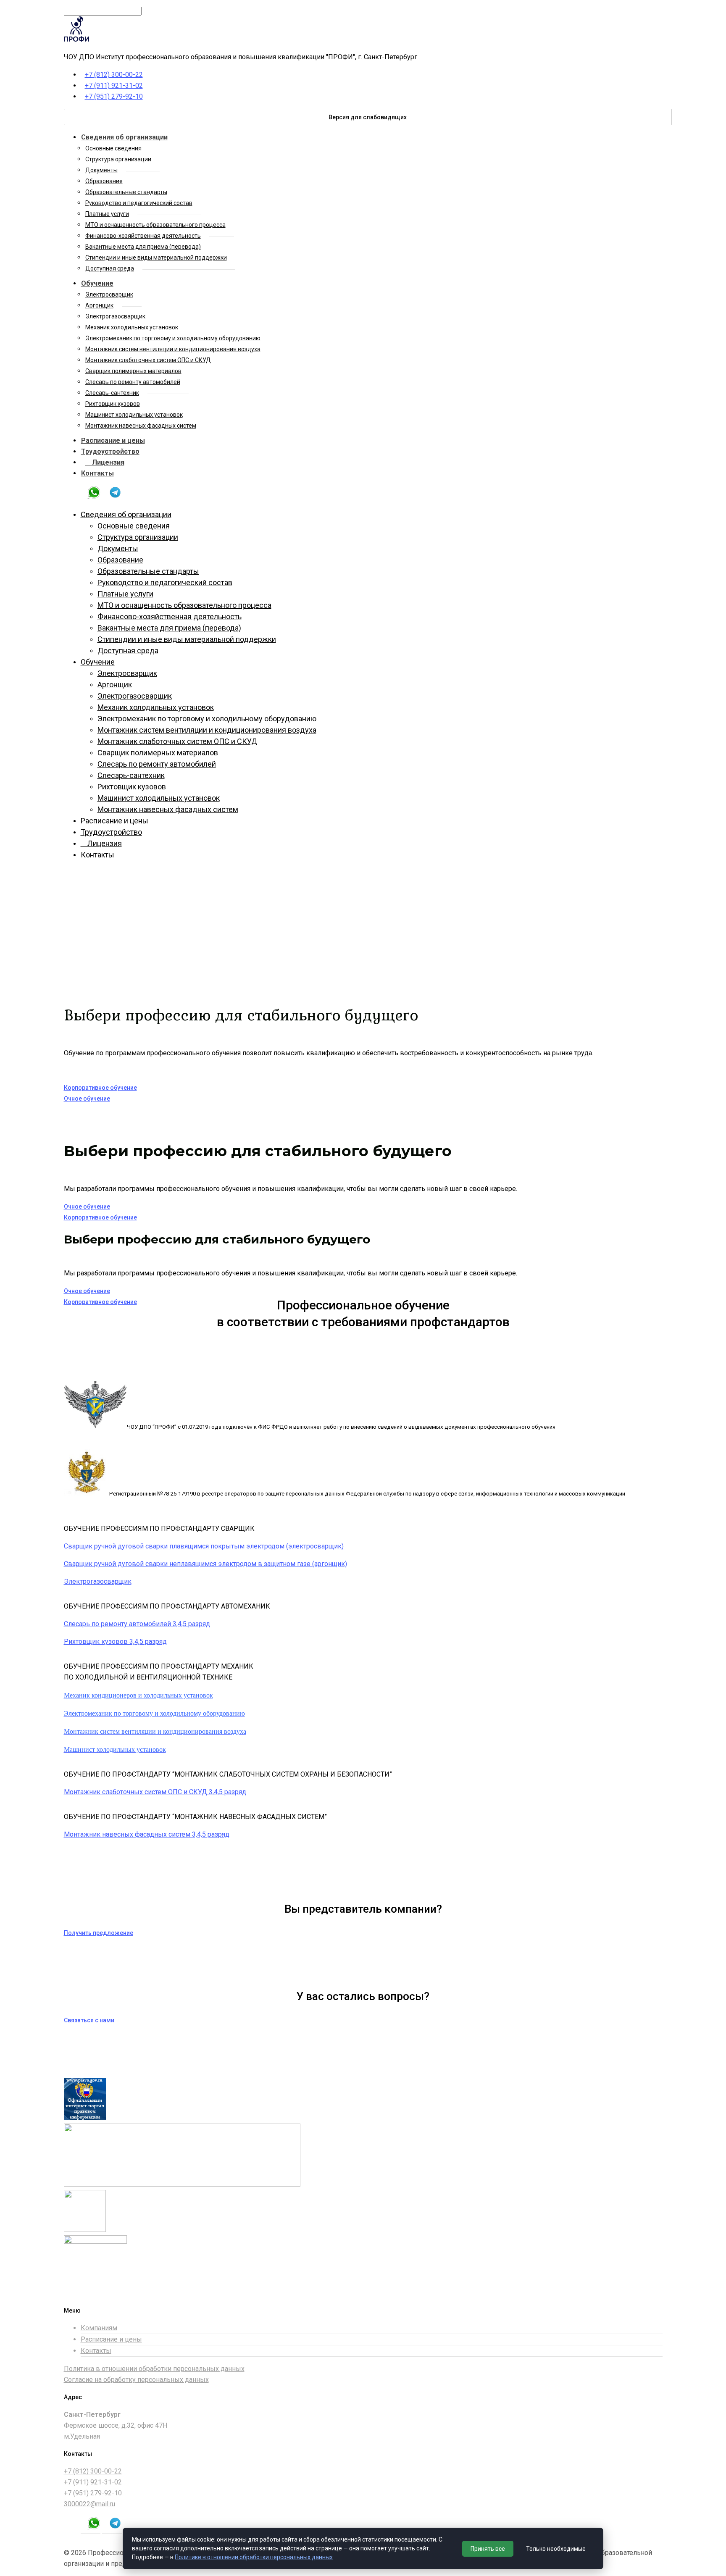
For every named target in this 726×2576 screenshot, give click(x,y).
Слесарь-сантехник (112, 393)
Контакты (97, 473)
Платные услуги (107, 214)
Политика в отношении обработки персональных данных (154, 2369)
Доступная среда (110, 268)
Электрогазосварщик (115, 316)
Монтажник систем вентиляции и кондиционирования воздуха (173, 349)
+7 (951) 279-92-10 (114, 96)
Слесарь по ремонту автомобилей (133, 382)
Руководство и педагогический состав (139, 203)
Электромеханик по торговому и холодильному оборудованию (173, 338)
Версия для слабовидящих (368, 117)
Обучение (97, 283)
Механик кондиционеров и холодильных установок (138, 1695)
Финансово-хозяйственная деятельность (143, 236)
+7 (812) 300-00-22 (114, 75)
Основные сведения (113, 148)
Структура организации (118, 159)
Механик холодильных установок (132, 327)
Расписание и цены (113, 440)
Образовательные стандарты (126, 192)
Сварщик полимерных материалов (133, 371)
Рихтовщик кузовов (113, 404)
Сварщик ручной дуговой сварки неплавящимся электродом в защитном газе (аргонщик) (205, 1564)
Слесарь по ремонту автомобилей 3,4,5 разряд (137, 1624)
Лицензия (105, 462)
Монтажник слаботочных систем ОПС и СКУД (148, 360)
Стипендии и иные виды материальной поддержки (156, 258)
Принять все (488, 2549)
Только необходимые (556, 2549)
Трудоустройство (110, 451)
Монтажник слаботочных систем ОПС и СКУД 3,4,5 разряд (155, 1792)
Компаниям (99, 2328)
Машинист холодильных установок (134, 415)
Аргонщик (99, 305)
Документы (101, 170)
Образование (104, 181)
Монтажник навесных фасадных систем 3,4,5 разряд (147, 1834)
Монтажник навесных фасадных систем (141, 426)
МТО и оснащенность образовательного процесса (155, 225)
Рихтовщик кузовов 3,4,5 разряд (115, 1642)
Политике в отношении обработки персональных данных (254, 2557)
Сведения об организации (124, 137)
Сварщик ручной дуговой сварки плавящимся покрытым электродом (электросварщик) (205, 1546)
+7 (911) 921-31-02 (114, 85)
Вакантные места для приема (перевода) (143, 247)
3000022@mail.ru (89, 2504)
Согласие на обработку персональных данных (136, 2380)
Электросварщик (109, 294)
